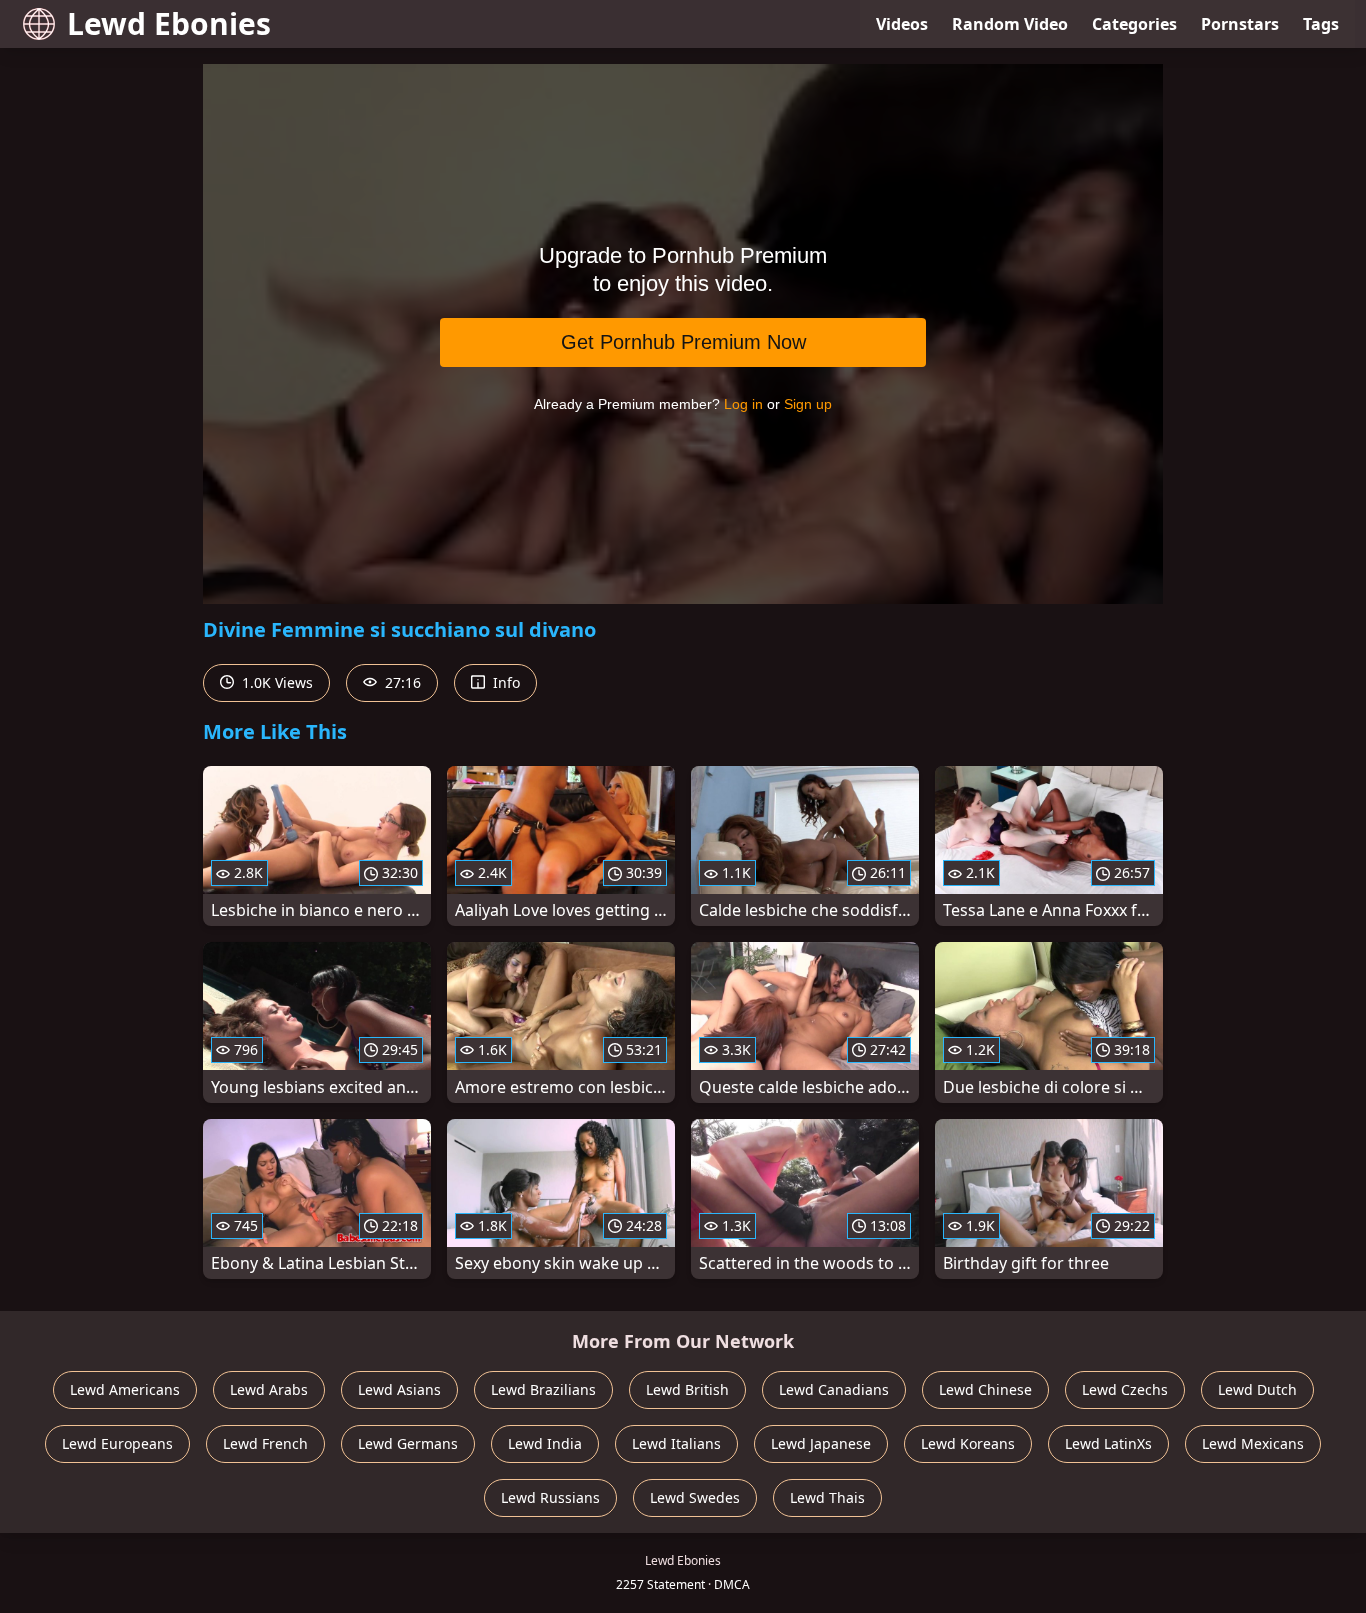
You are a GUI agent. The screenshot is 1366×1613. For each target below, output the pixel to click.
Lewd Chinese (985, 1389)
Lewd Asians (399, 1389)
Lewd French (265, 1443)
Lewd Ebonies (169, 23)
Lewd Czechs (1125, 1389)
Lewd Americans (125, 1389)
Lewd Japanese (821, 1443)
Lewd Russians (550, 1497)
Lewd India (545, 1443)
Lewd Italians (676, 1443)
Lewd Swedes (695, 1497)
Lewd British (687, 1389)
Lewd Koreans (968, 1443)
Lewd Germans (408, 1443)
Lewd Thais (827, 1497)
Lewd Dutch (1257, 1389)
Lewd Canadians (834, 1389)
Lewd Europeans (117, 1443)
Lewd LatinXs (1108, 1443)
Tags (1321, 24)
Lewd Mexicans (1253, 1443)
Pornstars (1240, 24)
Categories (1134, 24)
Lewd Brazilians (543, 1389)
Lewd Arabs (269, 1389)
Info (504, 682)
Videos (902, 24)
